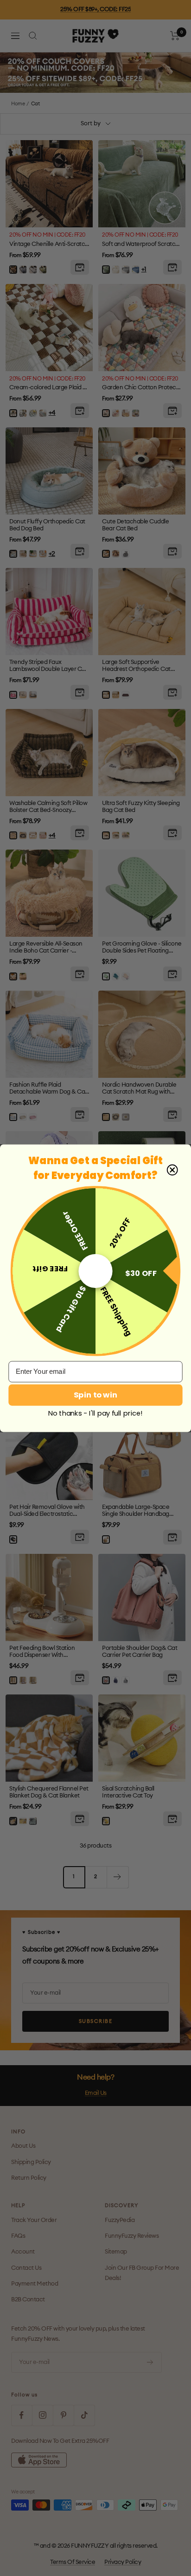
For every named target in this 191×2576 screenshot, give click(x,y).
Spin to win (95, 1394)
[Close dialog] (172, 1170)
